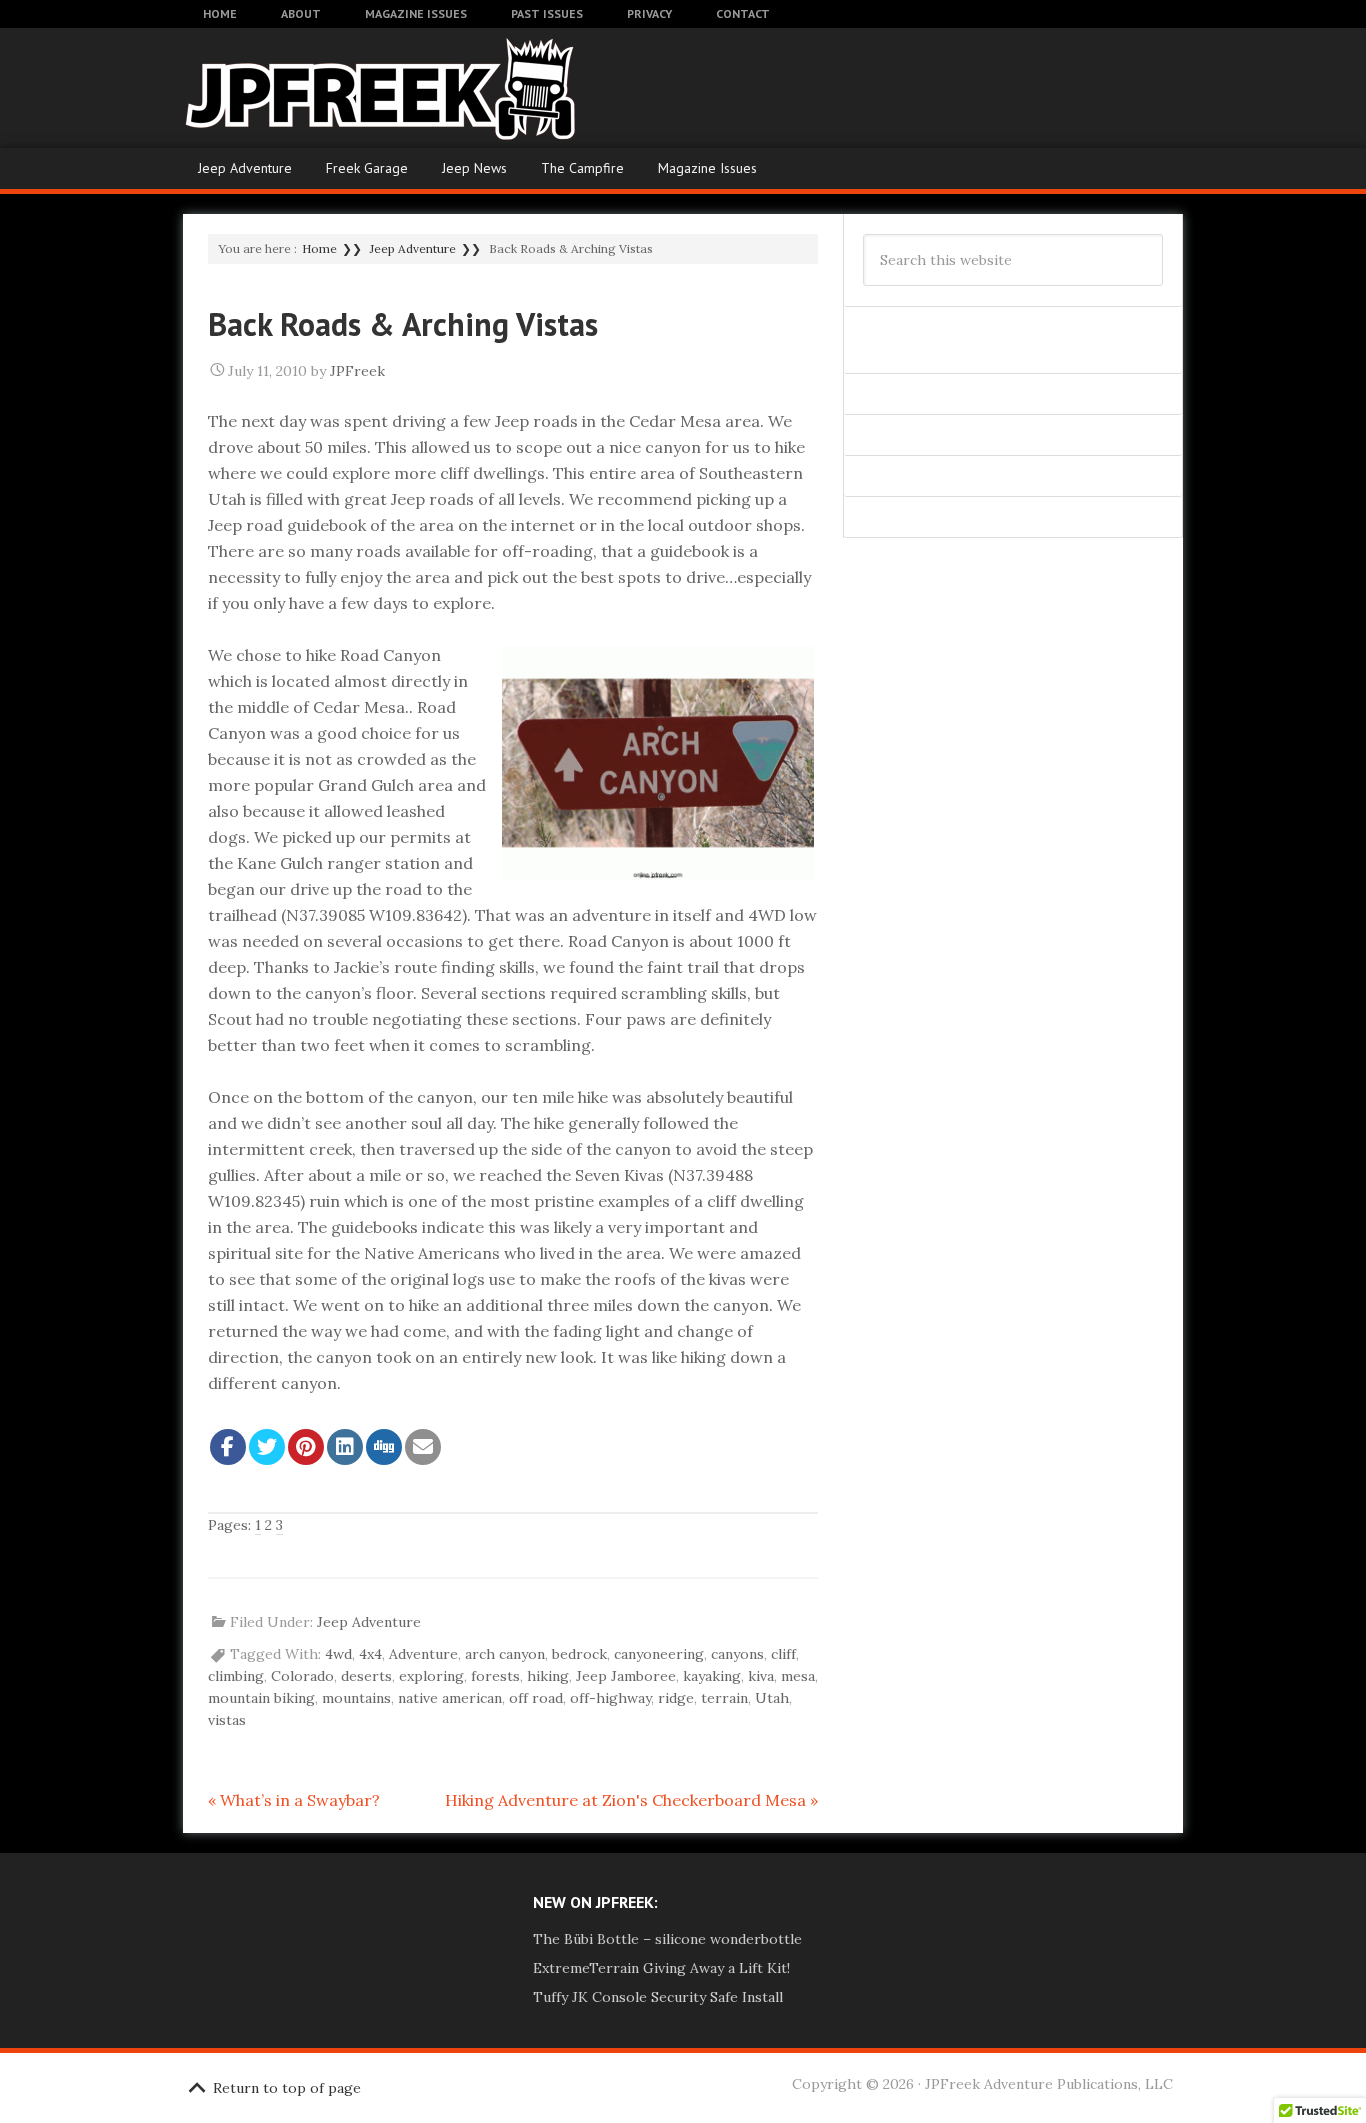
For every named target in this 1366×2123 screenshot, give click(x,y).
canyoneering (659, 1654)
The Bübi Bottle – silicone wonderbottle (667, 1939)
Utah (772, 1698)
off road (536, 1698)
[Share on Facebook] (228, 1447)
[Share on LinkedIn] (345, 1447)
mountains (356, 1698)
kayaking (712, 1676)
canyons (737, 1654)
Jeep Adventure (245, 168)
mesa (798, 1676)
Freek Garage (367, 168)
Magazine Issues (707, 168)
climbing (236, 1676)
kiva (761, 1676)
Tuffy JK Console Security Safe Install (658, 1997)
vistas (227, 1720)
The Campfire (582, 168)
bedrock (579, 1654)
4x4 (370, 1654)
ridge (676, 1698)
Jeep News (474, 168)
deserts (366, 1676)
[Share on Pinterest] (306, 1447)
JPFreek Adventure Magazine (343, 88)
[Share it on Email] (423, 1447)
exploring (431, 1676)
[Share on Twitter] (267, 1447)
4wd (338, 1654)
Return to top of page (287, 2088)
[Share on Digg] (384, 1447)
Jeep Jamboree (626, 1676)
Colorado (302, 1676)
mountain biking (261, 1698)
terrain (724, 1698)
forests (495, 1676)
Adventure (423, 1654)
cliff (783, 1654)
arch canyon (505, 1654)
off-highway (610, 1698)
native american (450, 1698)
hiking (548, 1676)
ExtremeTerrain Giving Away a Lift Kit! (661, 1968)
